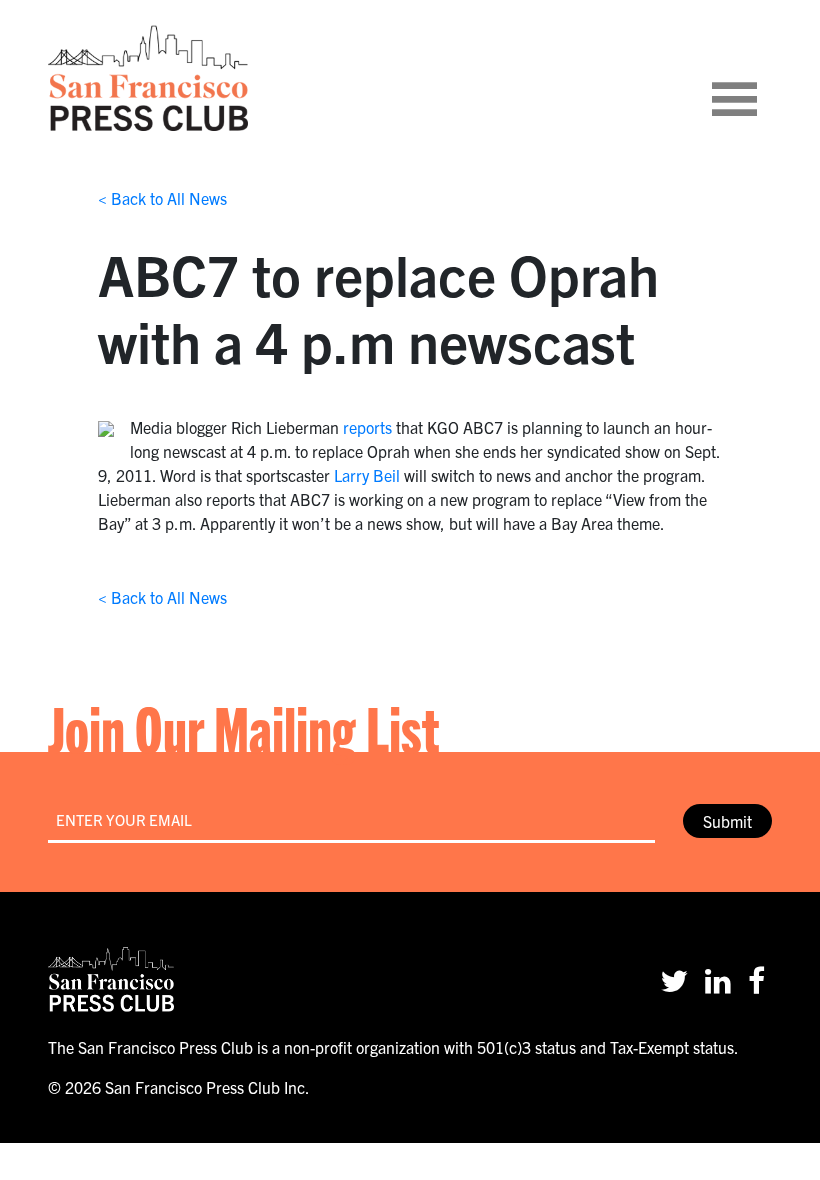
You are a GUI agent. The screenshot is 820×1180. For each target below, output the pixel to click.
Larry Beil (367, 475)
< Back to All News (162, 198)
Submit (727, 821)
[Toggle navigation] (759, 78)
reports (367, 427)
